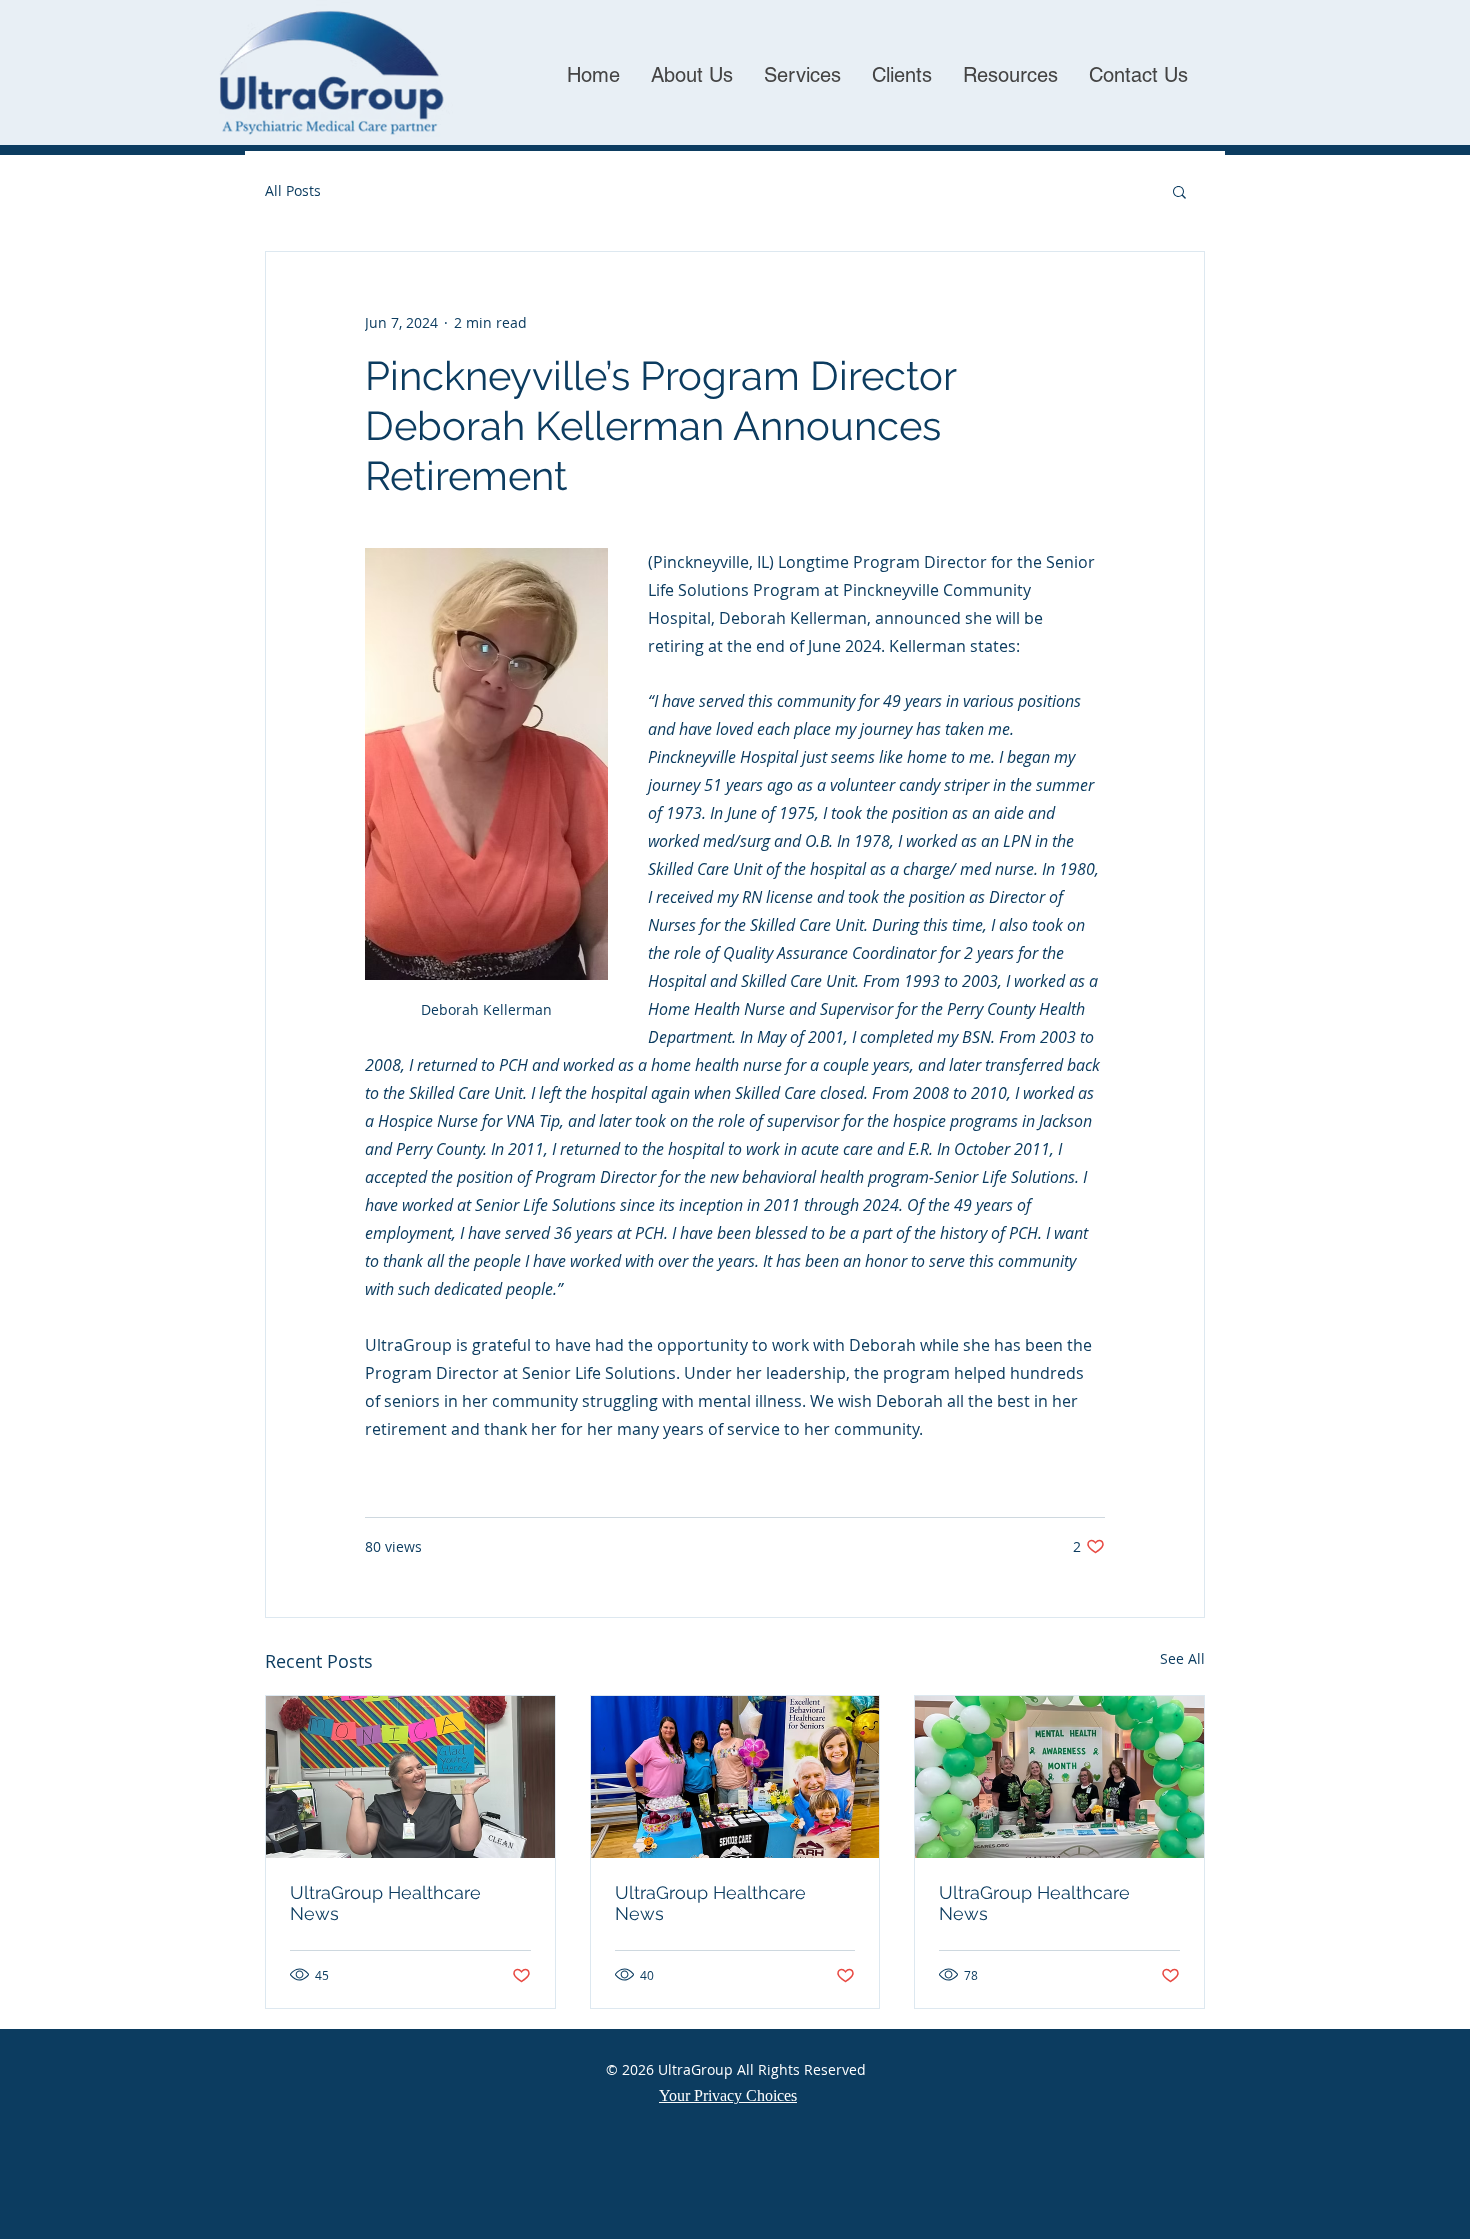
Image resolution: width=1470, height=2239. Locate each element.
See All (1182, 1658)
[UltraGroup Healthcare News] (410, 1777)
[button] (1179, 191)
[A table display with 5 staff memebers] (1059, 1777)
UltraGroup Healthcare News (385, 1903)
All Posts (293, 190)
